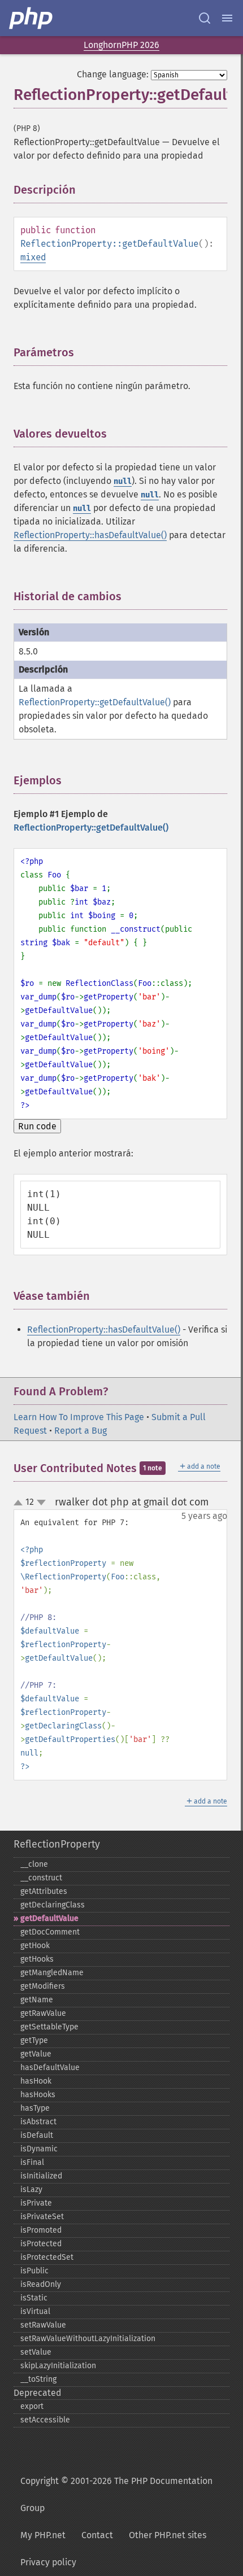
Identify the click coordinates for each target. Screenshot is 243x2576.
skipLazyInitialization (58, 2366)
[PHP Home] (32, 18)
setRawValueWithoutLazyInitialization (88, 2339)
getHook (35, 1946)
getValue (36, 2054)
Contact (97, 2535)
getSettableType (49, 2027)
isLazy (31, 2189)
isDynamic (39, 2149)
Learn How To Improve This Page (79, 1417)
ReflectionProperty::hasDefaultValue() (90, 535)
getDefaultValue (49, 1918)
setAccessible (45, 2420)
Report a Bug (81, 1431)
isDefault (37, 2135)
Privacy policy (48, 2562)
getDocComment (50, 1932)
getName (37, 2000)
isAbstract (38, 2122)
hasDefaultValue (50, 2068)
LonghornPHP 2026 (121, 45)
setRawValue (43, 2325)
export (32, 2406)
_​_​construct (41, 1878)
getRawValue (43, 2013)
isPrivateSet (42, 2217)
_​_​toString (38, 2379)
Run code (37, 1126)
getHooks (37, 1959)
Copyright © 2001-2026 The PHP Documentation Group (116, 2494)
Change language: (113, 74)
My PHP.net (43, 2535)
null (123, 481)
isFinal (32, 2162)
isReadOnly (41, 2284)
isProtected (41, 2244)
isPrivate (36, 2203)
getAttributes (44, 1891)
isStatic (34, 2298)
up (20, 1503)
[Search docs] (205, 18)
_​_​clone (34, 1864)
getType (34, 2040)
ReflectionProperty (57, 1844)
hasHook (36, 2081)
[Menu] (227, 18)
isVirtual (35, 2311)
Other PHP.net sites (168, 2535)
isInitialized (41, 2176)
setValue (36, 2352)
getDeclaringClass (53, 1905)
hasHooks (38, 2095)
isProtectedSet (47, 2257)
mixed (33, 257)
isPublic (34, 2271)
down (41, 1503)
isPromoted (41, 2230)
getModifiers (43, 1986)
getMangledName (52, 1973)
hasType (35, 2108)
